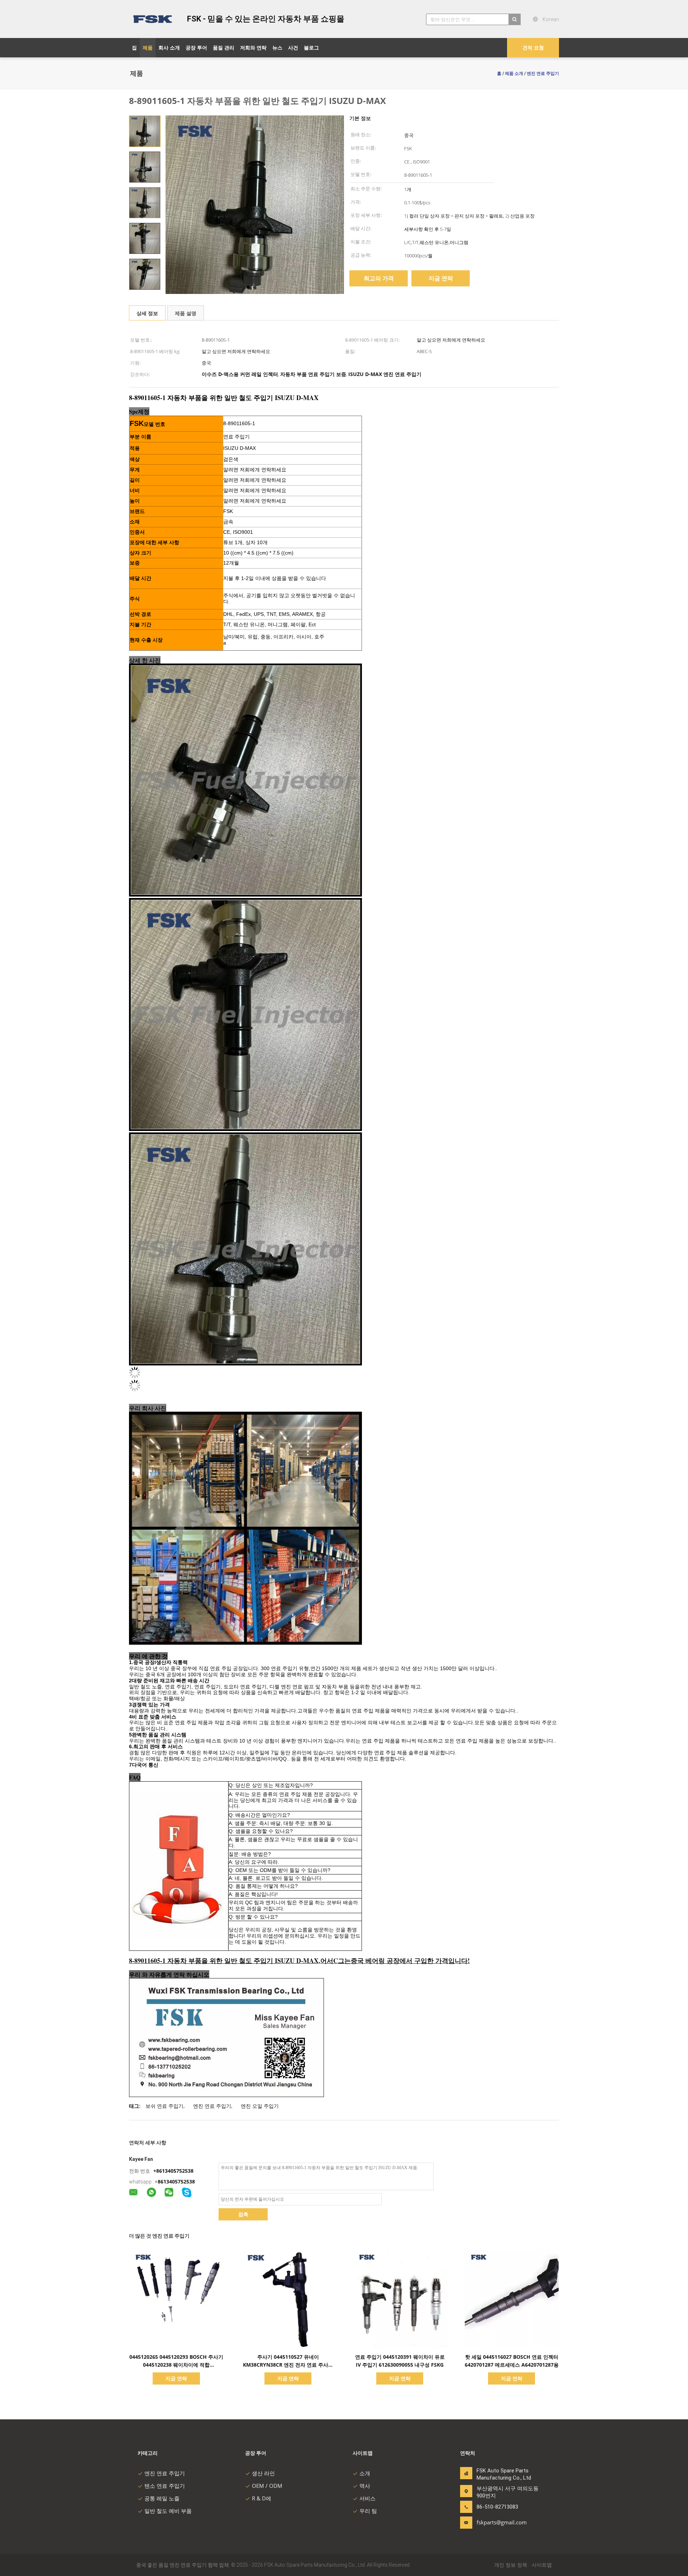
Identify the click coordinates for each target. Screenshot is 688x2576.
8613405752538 (176, 2181)
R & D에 (262, 2498)
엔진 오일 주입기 (260, 2106)
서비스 (367, 2498)
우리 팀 (368, 2511)
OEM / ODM (267, 2486)
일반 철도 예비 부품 (168, 2511)
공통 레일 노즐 (162, 2498)
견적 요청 (533, 47)
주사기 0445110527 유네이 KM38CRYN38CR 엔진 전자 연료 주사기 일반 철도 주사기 (288, 2365)
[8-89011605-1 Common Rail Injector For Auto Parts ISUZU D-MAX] (145, 131)
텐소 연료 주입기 (165, 2486)
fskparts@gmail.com (499, 2522)
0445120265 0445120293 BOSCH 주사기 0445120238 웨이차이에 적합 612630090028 (176, 2365)
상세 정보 (147, 313)
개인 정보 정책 (511, 2565)
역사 (365, 2486)
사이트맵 (542, 2565)
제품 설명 (186, 313)
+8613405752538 (173, 2171)
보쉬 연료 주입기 (164, 2106)
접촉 (243, 2214)
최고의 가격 (379, 278)
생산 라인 (263, 2473)
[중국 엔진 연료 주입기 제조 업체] (154, 19)
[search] (515, 19)
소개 (365, 2473)
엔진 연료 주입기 (212, 2106)
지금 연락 (441, 278)
